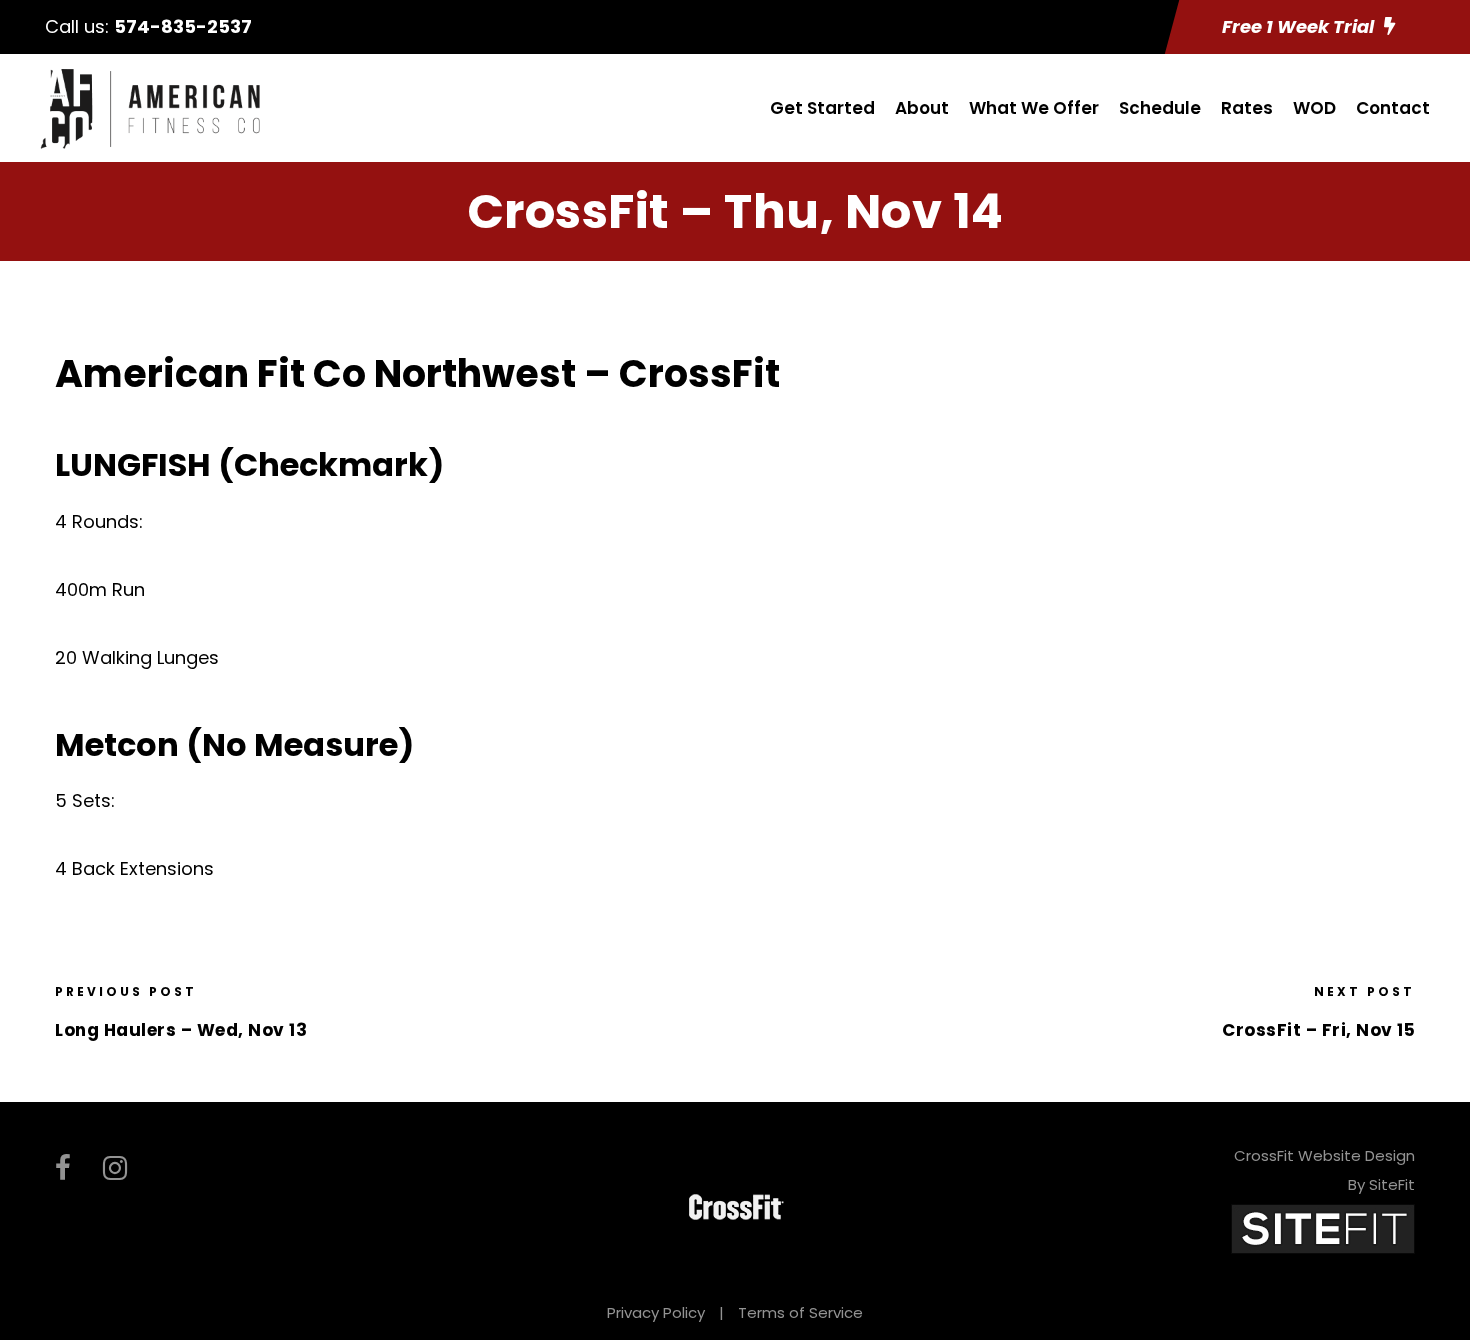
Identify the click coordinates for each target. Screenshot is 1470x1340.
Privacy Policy (656, 1312)
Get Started (822, 108)
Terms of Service (800, 1312)
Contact (1393, 108)
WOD (1314, 108)
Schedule (1160, 108)
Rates (1247, 108)
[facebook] (63, 1168)
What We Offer (1034, 108)
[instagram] (115, 1168)
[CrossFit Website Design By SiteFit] (1323, 1228)
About (922, 108)
